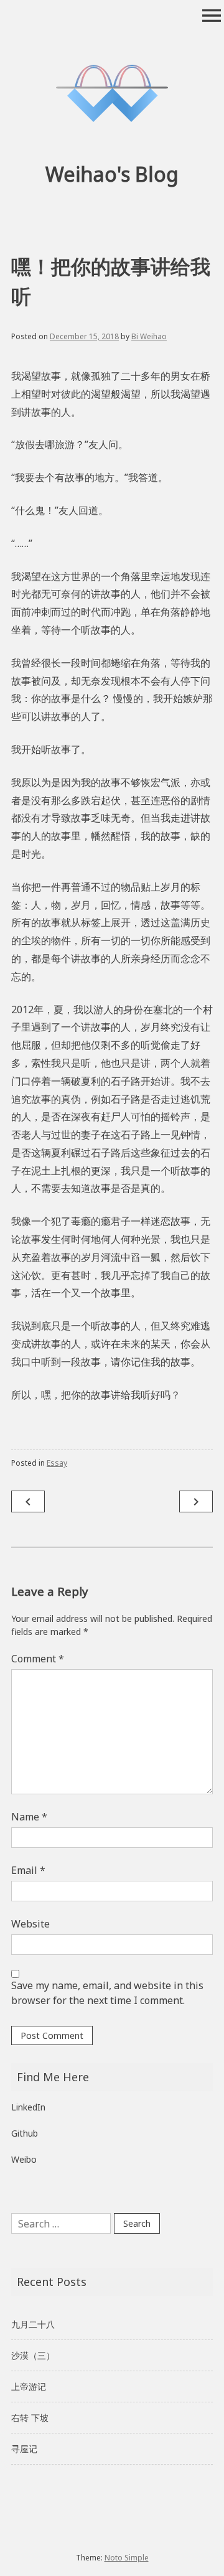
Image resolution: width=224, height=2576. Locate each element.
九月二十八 (33, 2324)
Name (29, 1817)
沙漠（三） (33, 2355)
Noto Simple (127, 2558)
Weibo (24, 2159)
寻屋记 (24, 2449)
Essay (57, 1463)
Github (25, 2133)
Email (28, 1870)
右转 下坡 (30, 2418)
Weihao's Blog (112, 174)
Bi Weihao (149, 336)
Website (30, 1924)
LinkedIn (28, 2107)
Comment (38, 1659)
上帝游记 (29, 2386)
